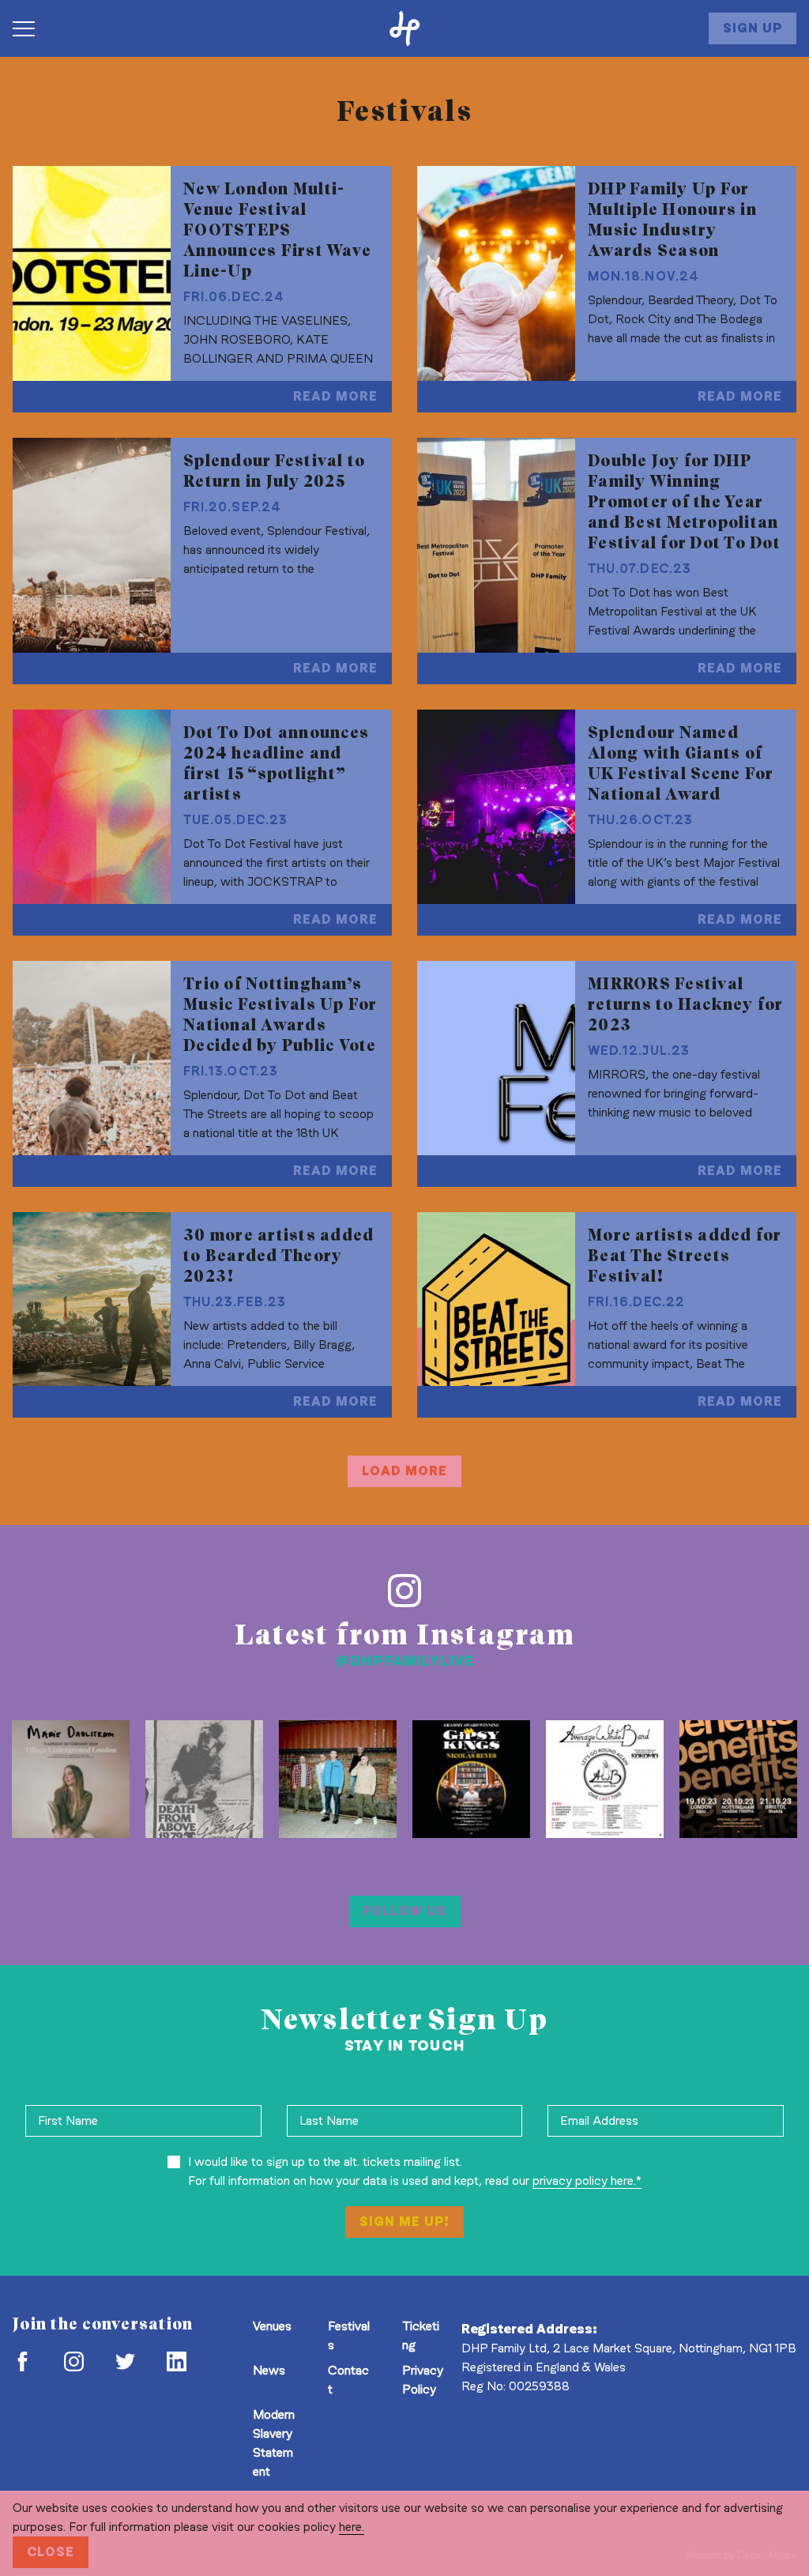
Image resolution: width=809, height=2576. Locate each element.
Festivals (349, 2335)
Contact (348, 2380)
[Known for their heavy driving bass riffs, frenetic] (204, 1779)
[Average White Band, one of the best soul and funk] (605, 1779)
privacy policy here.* (587, 2181)
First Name (68, 2120)
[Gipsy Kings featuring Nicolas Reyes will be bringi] (471, 1779)
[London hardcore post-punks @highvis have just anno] (338, 1779)
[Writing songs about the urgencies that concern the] (738, 1779)
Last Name (329, 2120)
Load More (404, 1471)
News (269, 2370)
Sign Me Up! (404, 2222)
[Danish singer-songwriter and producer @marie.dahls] (71, 1779)
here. (352, 2527)
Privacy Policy (423, 2380)
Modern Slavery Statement (274, 2443)
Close (51, 2552)
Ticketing (421, 2335)
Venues (272, 2326)
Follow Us (405, 1911)
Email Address (599, 2120)
